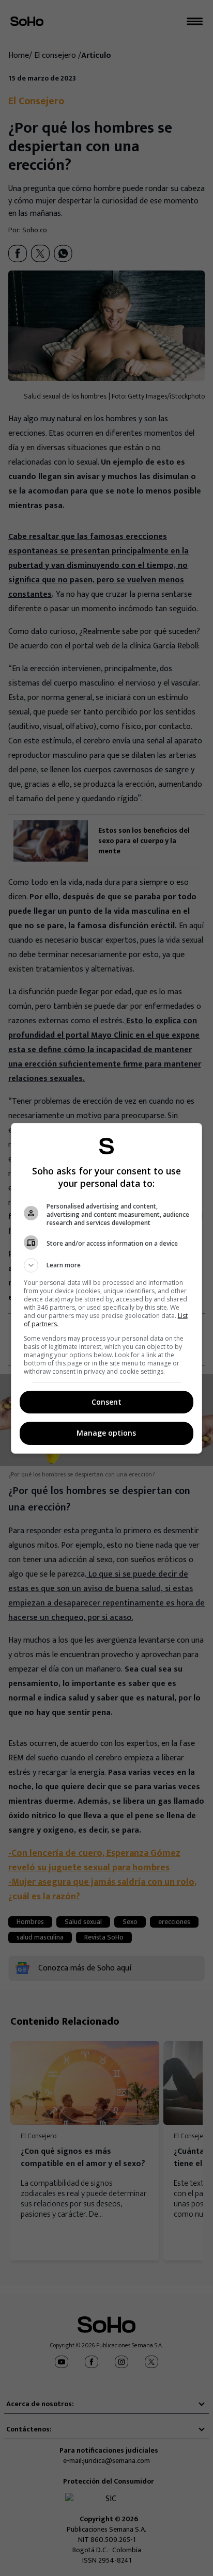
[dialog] (107, 1288)
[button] (107, 1265)
